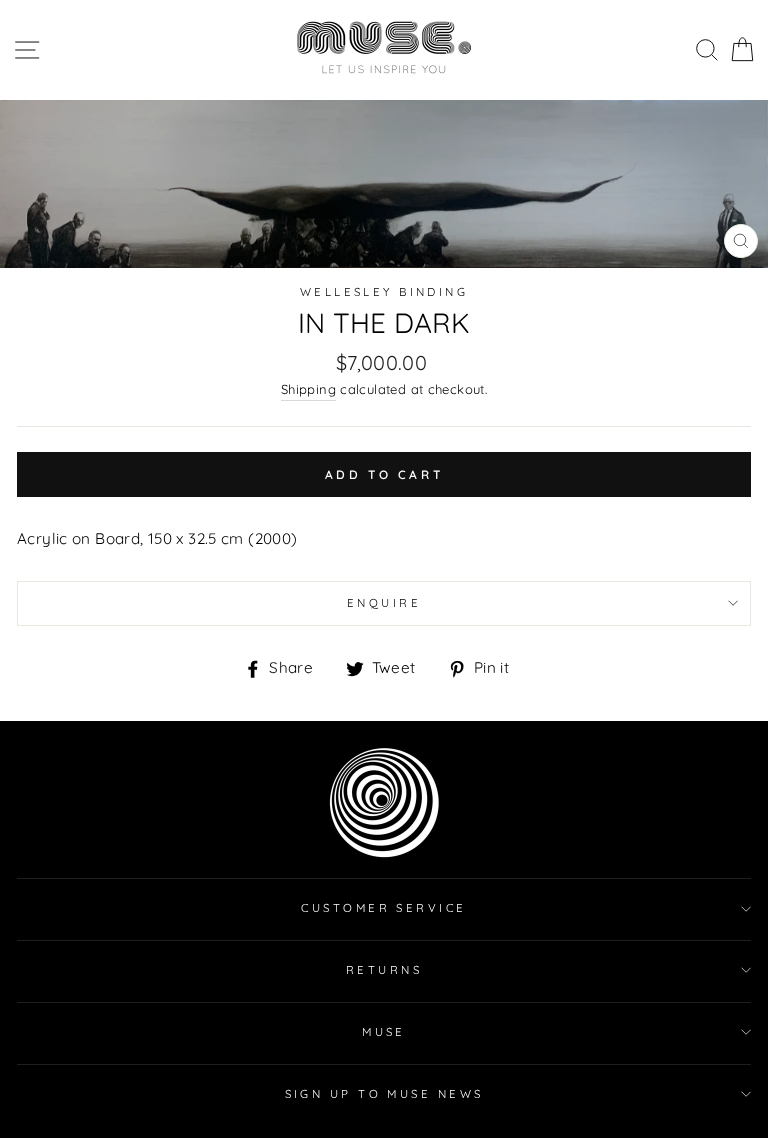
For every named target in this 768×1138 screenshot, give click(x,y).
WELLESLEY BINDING (384, 292)
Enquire (384, 603)
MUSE (384, 1032)
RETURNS (384, 970)
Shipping (308, 389)
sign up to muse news (384, 1094)
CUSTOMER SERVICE (383, 908)
